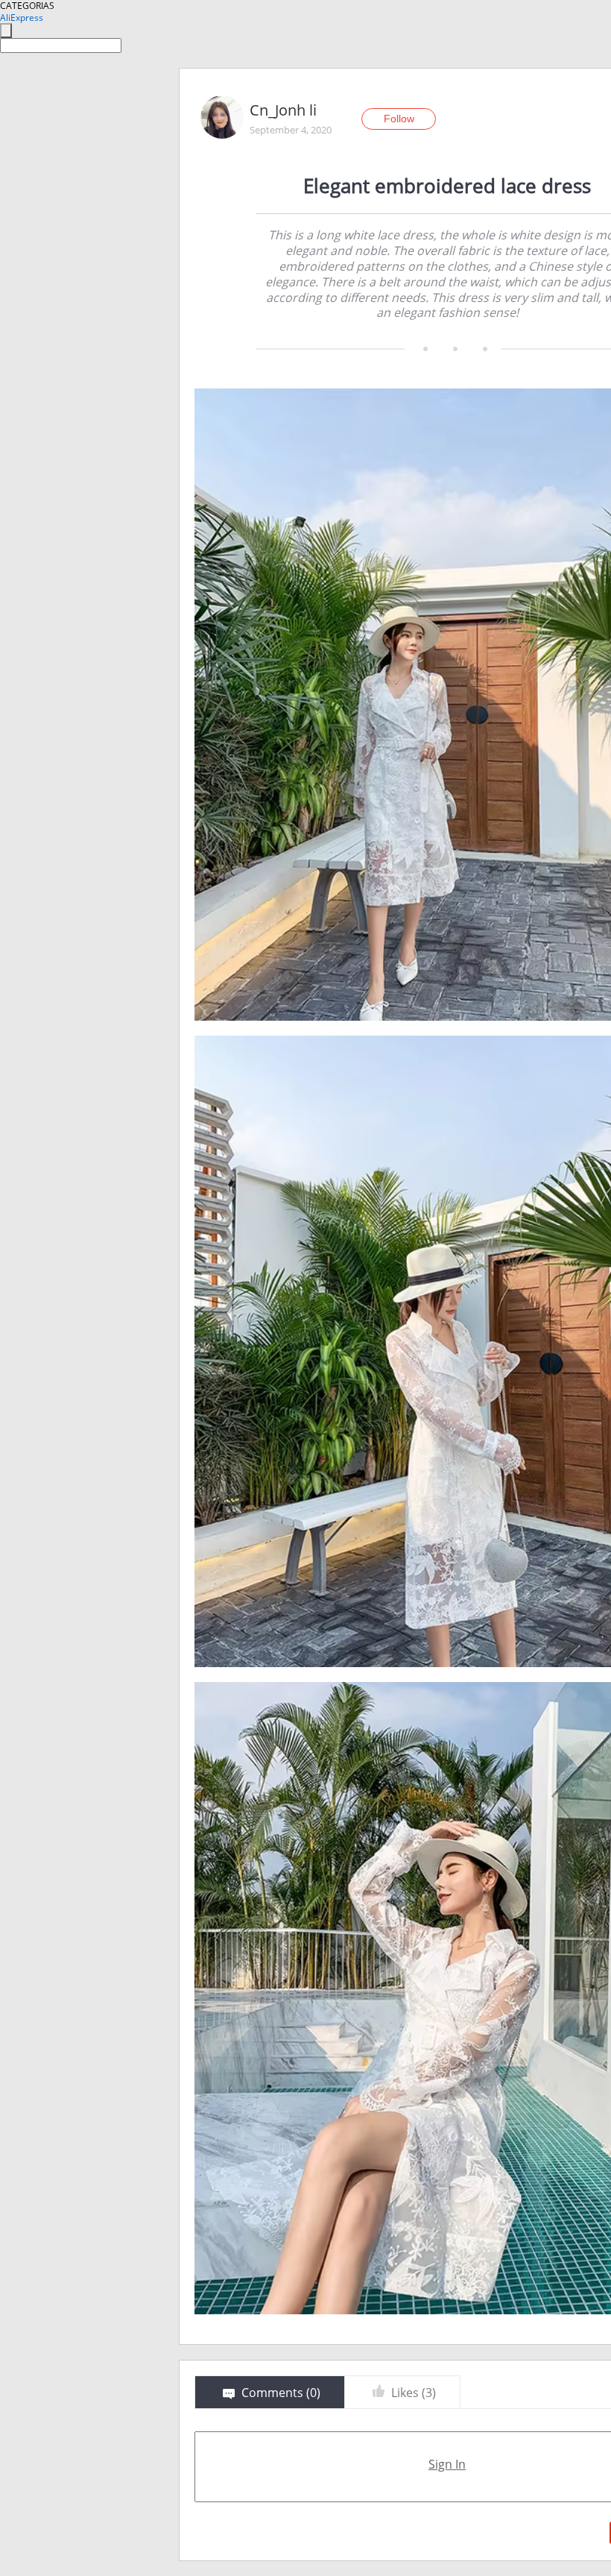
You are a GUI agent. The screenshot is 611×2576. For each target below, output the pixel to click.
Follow (399, 119)
